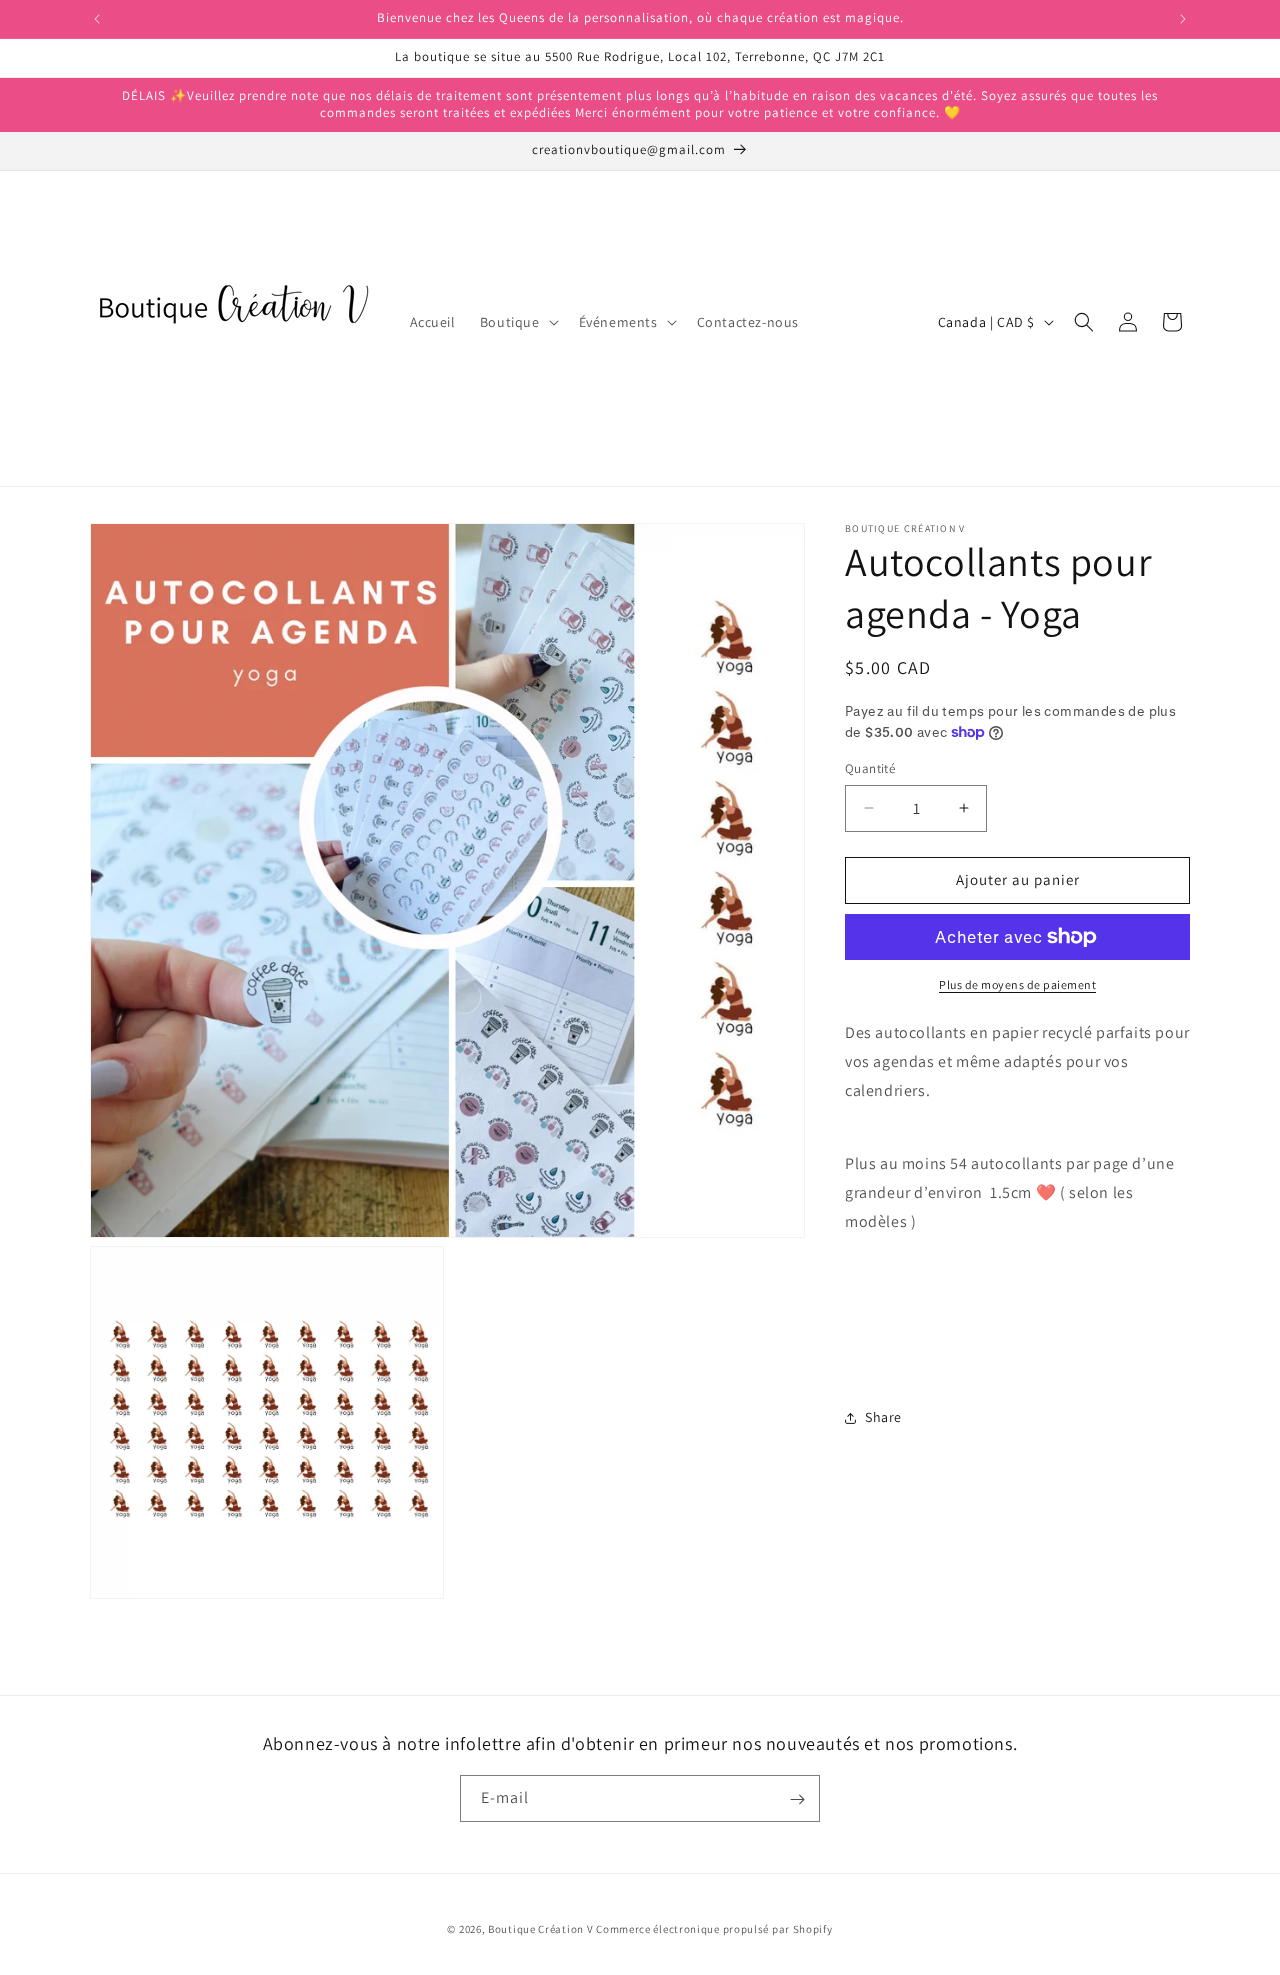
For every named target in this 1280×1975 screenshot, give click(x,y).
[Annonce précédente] (97, 19)
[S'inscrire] (797, 1799)
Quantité (870, 768)
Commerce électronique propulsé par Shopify (714, 1929)
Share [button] (883, 1417)
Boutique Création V (540, 1929)
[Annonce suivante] (1183, 19)
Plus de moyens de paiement (1017, 984)
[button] (517, 322)
